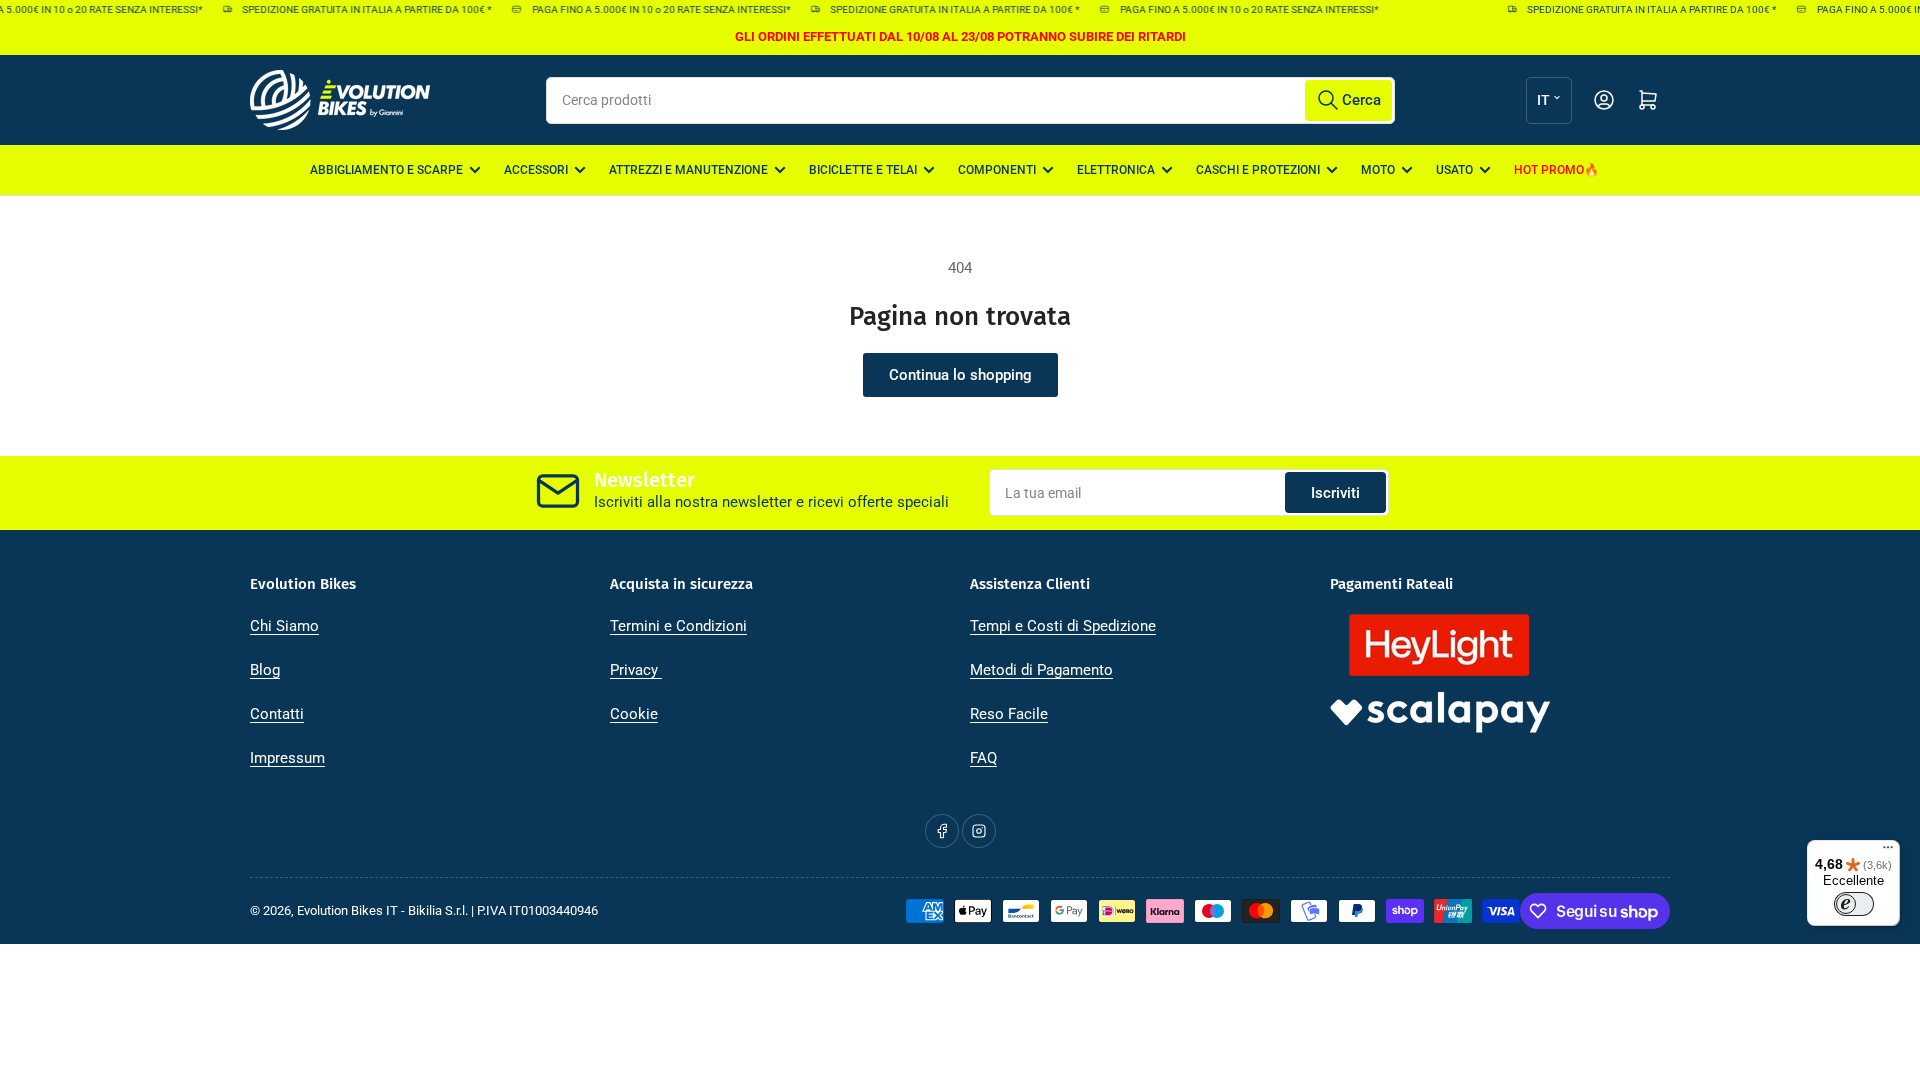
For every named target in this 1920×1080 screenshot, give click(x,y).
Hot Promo (1549, 170)
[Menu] (1888, 852)
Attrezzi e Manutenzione (688, 170)
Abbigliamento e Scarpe (386, 170)
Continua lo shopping (960, 375)
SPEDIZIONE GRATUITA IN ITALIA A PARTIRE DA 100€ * (358, 9)
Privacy (636, 670)
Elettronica (1116, 170)
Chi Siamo (284, 626)
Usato (1454, 170)
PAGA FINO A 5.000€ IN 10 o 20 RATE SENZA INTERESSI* (652, 9)
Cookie (634, 714)
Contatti (277, 714)
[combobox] (970, 100)
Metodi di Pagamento (1041, 670)
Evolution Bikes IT (347, 910)
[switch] (1854, 904)
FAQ (983, 758)
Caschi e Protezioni (1258, 170)
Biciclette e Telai (863, 170)
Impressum (287, 758)
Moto (1378, 170)
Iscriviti (1335, 493)
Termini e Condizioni (678, 626)
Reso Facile (1009, 714)
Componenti (997, 170)
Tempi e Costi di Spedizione (1063, 626)
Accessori (536, 170)
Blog (265, 670)
